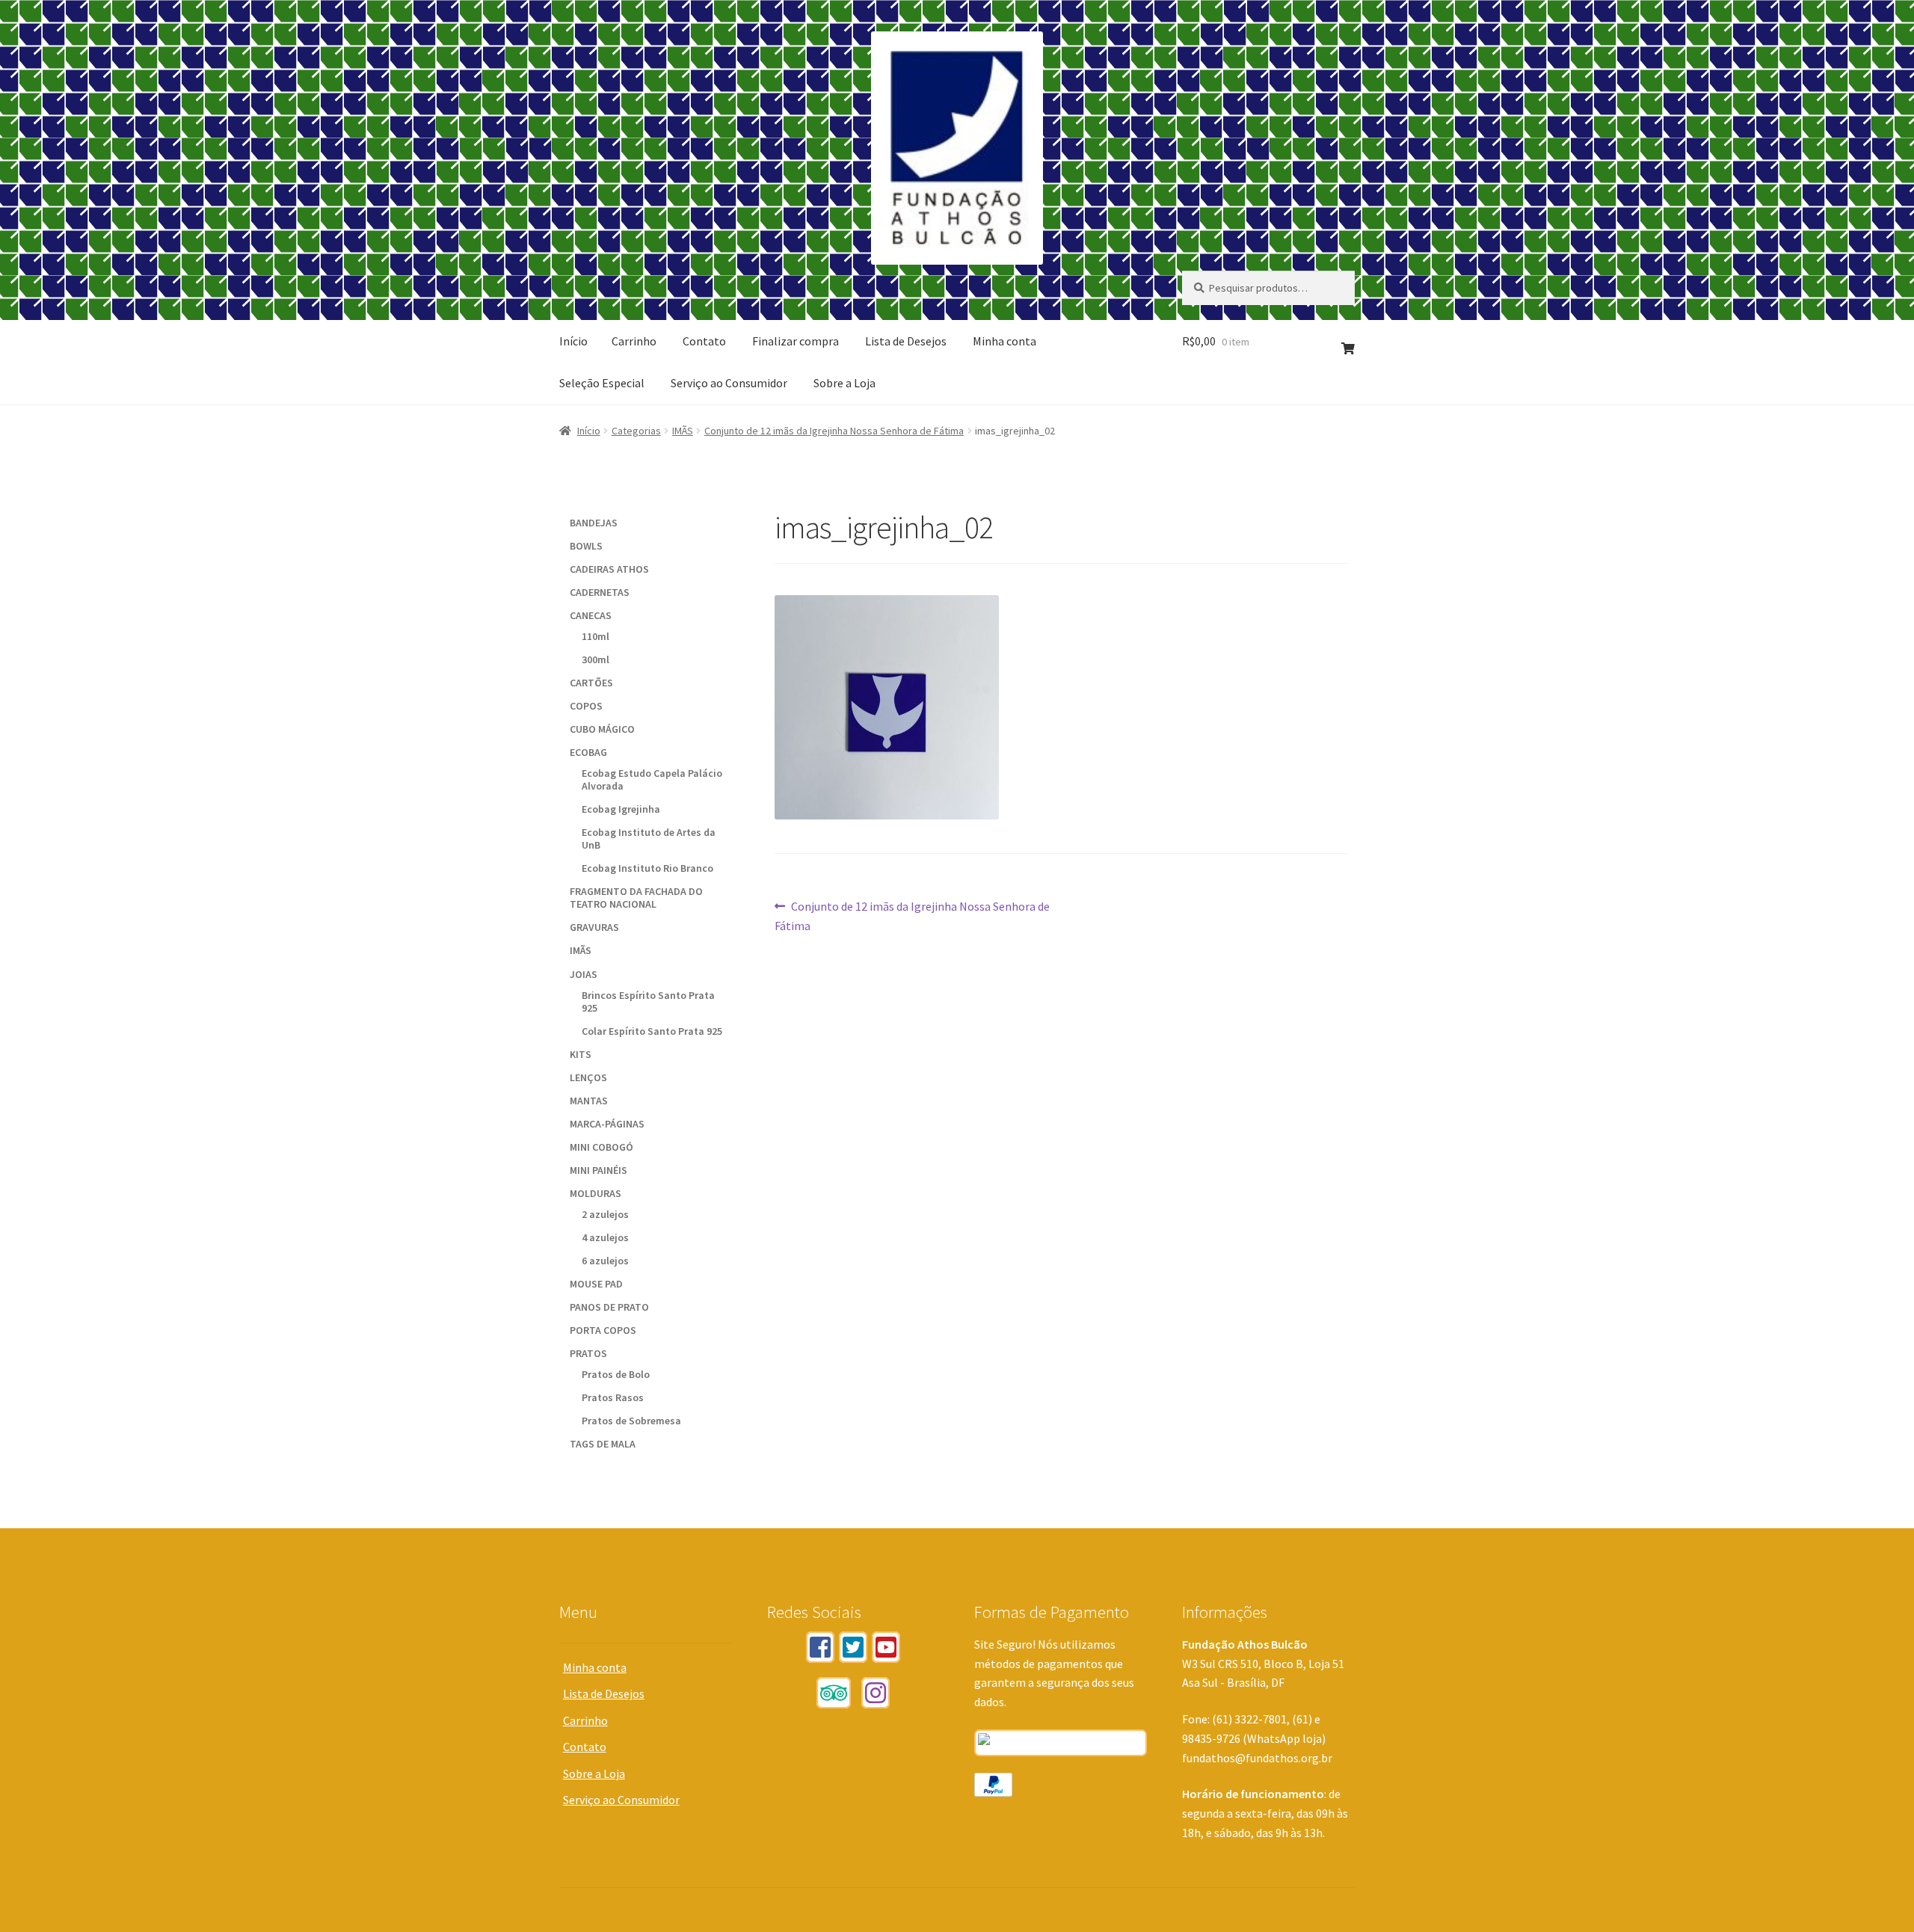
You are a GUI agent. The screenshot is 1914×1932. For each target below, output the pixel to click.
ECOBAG (588, 752)
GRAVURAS (594, 927)
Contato (704, 341)
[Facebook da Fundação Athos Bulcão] (820, 1647)
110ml (596, 636)
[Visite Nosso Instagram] (876, 1693)
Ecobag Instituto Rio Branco (647, 868)
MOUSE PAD (596, 1284)
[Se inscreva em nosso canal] (886, 1647)
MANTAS (589, 1101)
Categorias (636, 431)
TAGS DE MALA (603, 1444)
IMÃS (683, 431)
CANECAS (591, 615)
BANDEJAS (594, 523)
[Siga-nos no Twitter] (853, 1647)
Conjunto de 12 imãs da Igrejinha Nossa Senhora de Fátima (834, 431)
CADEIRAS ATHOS (609, 569)
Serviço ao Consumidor (729, 383)
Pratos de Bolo (616, 1374)
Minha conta (1004, 341)
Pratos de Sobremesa (631, 1421)
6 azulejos (605, 1261)
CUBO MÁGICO (602, 729)
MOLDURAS (596, 1193)
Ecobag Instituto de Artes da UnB (649, 839)
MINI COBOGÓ (601, 1147)
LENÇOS (588, 1077)
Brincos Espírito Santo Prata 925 (648, 1002)
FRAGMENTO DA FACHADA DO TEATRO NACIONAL (636, 898)
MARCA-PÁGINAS (607, 1124)
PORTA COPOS (603, 1330)
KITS (581, 1054)
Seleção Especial (602, 383)
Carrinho (634, 341)
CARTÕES (591, 683)
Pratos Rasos (613, 1397)
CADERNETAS (600, 592)
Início (573, 341)
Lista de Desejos (906, 341)
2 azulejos (605, 1214)
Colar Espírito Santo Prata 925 (652, 1031)
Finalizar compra (796, 341)
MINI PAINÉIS (598, 1170)
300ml (596, 659)
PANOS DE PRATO (609, 1307)
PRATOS (588, 1353)
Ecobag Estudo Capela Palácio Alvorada (652, 779)
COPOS (586, 706)
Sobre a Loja (844, 383)
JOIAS (584, 974)
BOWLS (586, 546)
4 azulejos (605, 1237)
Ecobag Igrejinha (621, 809)
